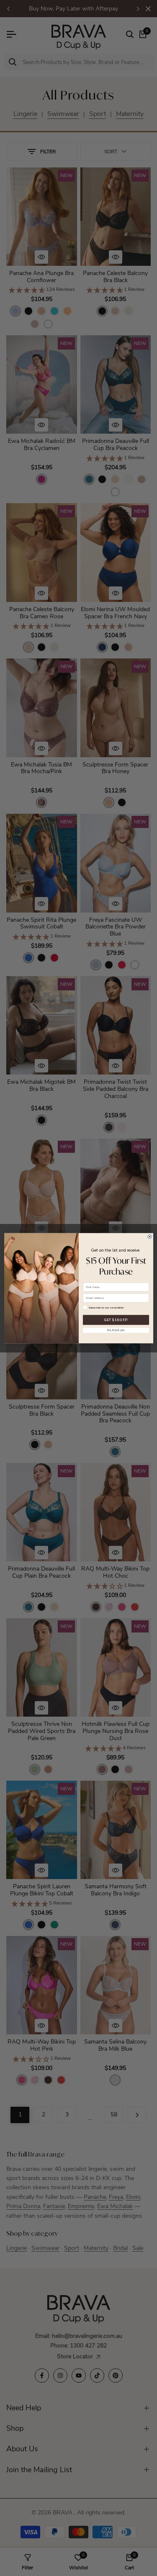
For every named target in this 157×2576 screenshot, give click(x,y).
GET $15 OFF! (116, 1319)
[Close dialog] (149, 1236)
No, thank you (116, 1330)
